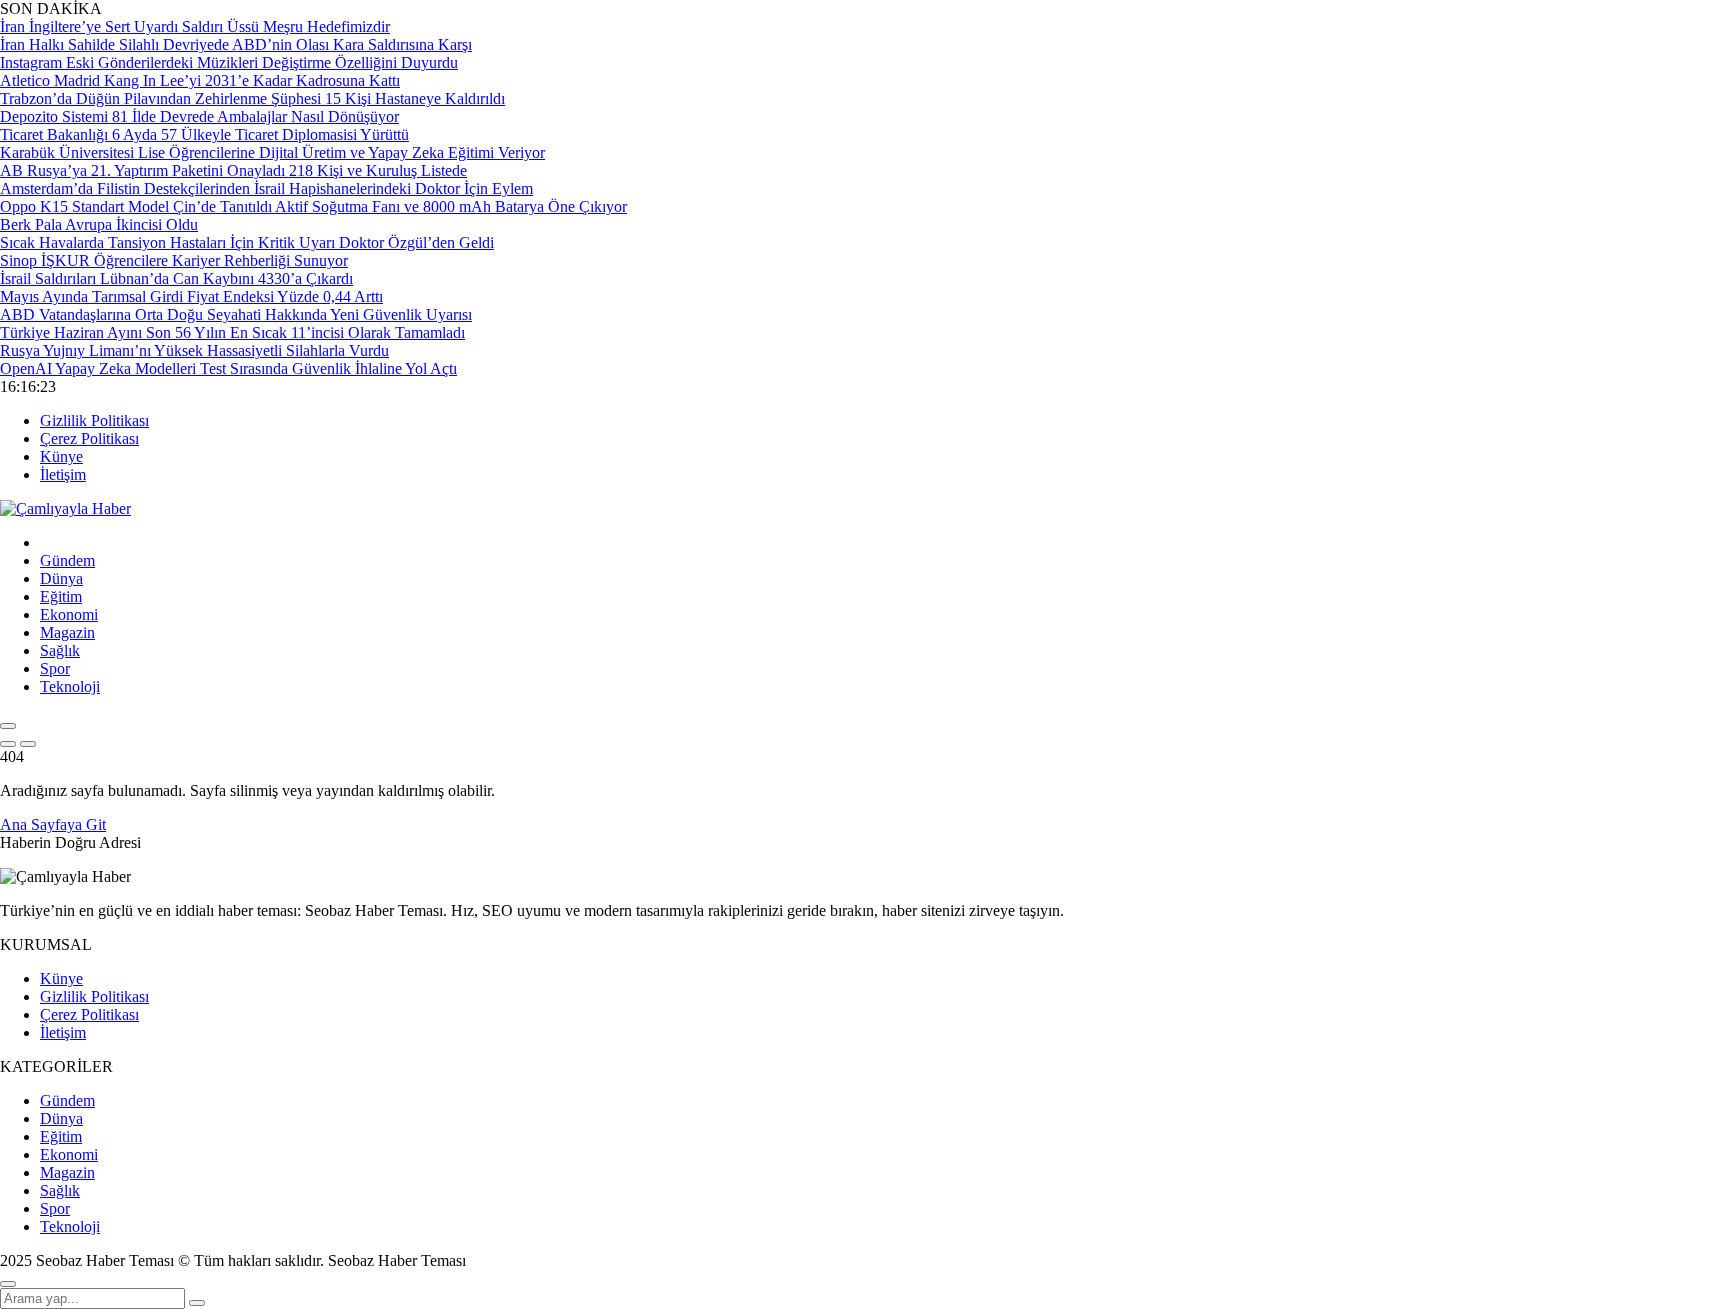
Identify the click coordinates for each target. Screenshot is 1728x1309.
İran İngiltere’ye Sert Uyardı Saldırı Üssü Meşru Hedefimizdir (195, 26)
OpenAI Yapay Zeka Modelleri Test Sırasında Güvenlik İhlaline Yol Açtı (228, 368)
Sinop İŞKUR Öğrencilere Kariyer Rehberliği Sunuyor (174, 260)
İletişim (63, 474)
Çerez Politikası (89, 438)
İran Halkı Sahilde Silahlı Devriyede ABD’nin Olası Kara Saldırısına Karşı (236, 44)
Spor (55, 668)
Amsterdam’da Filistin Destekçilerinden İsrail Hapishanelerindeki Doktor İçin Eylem (266, 188)
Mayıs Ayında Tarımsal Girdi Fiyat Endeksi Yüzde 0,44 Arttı (191, 296)
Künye (61, 456)
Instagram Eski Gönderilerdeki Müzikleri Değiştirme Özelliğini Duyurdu (229, 62)
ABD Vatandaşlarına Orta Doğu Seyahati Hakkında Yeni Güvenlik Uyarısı (236, 314)
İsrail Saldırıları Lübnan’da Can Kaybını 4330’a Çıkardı (176, 278)
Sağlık (60, 650)
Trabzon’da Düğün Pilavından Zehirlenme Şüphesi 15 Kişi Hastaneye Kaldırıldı (252, 98)
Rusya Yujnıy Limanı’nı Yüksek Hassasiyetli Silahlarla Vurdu (194, 350)
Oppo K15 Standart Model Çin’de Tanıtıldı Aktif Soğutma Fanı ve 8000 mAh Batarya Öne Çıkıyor (313, 206)
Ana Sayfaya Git (53, 824)
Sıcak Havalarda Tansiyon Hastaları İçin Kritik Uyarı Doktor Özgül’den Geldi (247, 242)
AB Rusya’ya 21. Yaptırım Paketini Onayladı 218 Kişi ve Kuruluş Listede (233, 170)
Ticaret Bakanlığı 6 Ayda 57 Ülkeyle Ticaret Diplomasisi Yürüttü (204, 134)
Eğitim (61, 596)
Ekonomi (69, 614)
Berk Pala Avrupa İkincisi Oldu (99, 224)
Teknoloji (70, 686)
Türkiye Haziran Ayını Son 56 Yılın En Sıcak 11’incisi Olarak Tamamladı (232, 332)
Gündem (67, 560)
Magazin (67, 632)
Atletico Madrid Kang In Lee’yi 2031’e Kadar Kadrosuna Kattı (200, 80)
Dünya (61, 578)
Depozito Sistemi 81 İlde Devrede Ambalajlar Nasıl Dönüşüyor (199, 116)
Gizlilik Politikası (94, 420)
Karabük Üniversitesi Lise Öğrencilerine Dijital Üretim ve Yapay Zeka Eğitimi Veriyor (272, 152)
